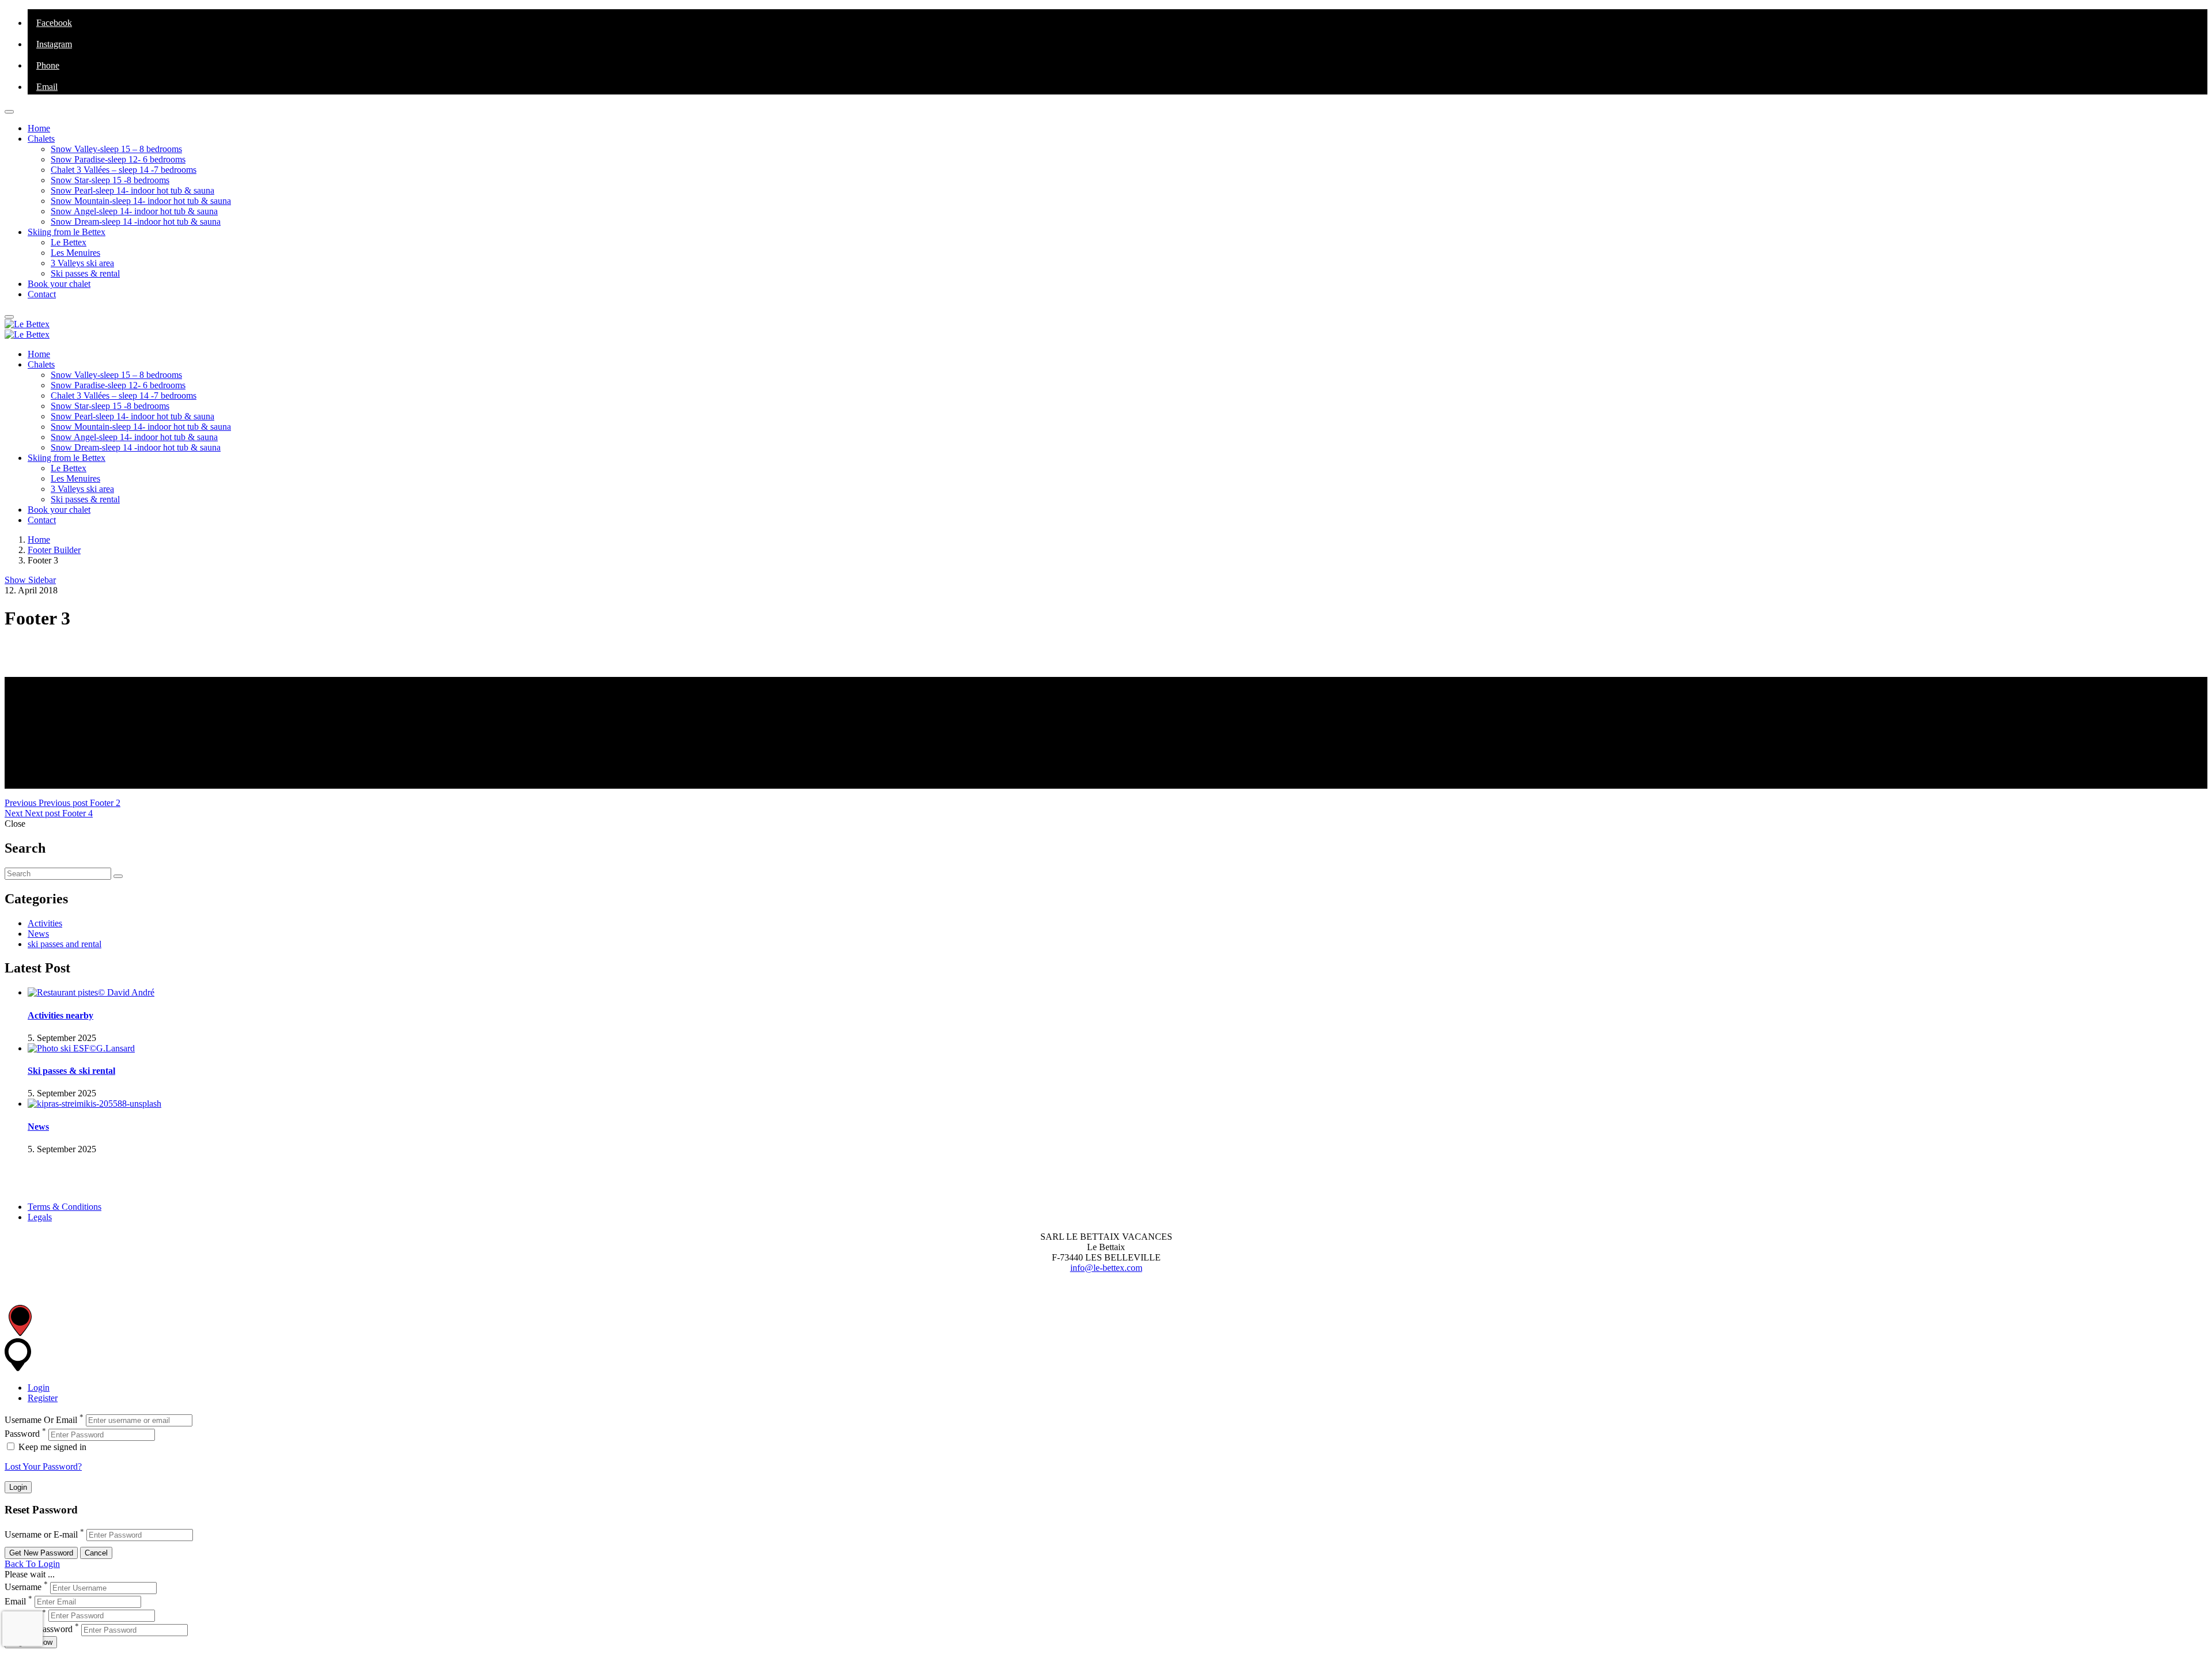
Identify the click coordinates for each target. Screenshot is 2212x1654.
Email (15, 1601)
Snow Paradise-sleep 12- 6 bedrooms (118, 159)
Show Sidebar (30, 580)
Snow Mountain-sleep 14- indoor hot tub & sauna (141, 201)
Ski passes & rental (85, 273)
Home (39, 128)
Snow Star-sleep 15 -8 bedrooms (110, 180)
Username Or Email (41, 1420)
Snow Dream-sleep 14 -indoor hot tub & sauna (136, 222)
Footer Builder (54, 550)
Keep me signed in (51, 1447)
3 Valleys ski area (82, 263)
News (38, 934)
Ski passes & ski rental (71, 1071)
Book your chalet (59, 284)
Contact (42, 294)
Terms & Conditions (65, 1207)
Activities (45, 923)
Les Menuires (75, 253)
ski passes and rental (65, 944)
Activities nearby (60, 1015)
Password (22, 1434)
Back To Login (32, 1564)
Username (23, 1587)
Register (43, 1398)
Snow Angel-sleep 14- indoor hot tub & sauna (134, 211)
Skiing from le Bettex (67, 232)
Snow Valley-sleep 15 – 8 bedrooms (116, 149)
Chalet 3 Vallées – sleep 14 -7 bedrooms (124, 170)
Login (39, 1388)
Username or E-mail (41, 1534)
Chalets (41, 139)
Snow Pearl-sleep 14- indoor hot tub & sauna (132, 190)
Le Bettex (69, 242)
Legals (40, 1217)
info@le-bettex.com (1106, 1268)
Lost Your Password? (43, 1466)
